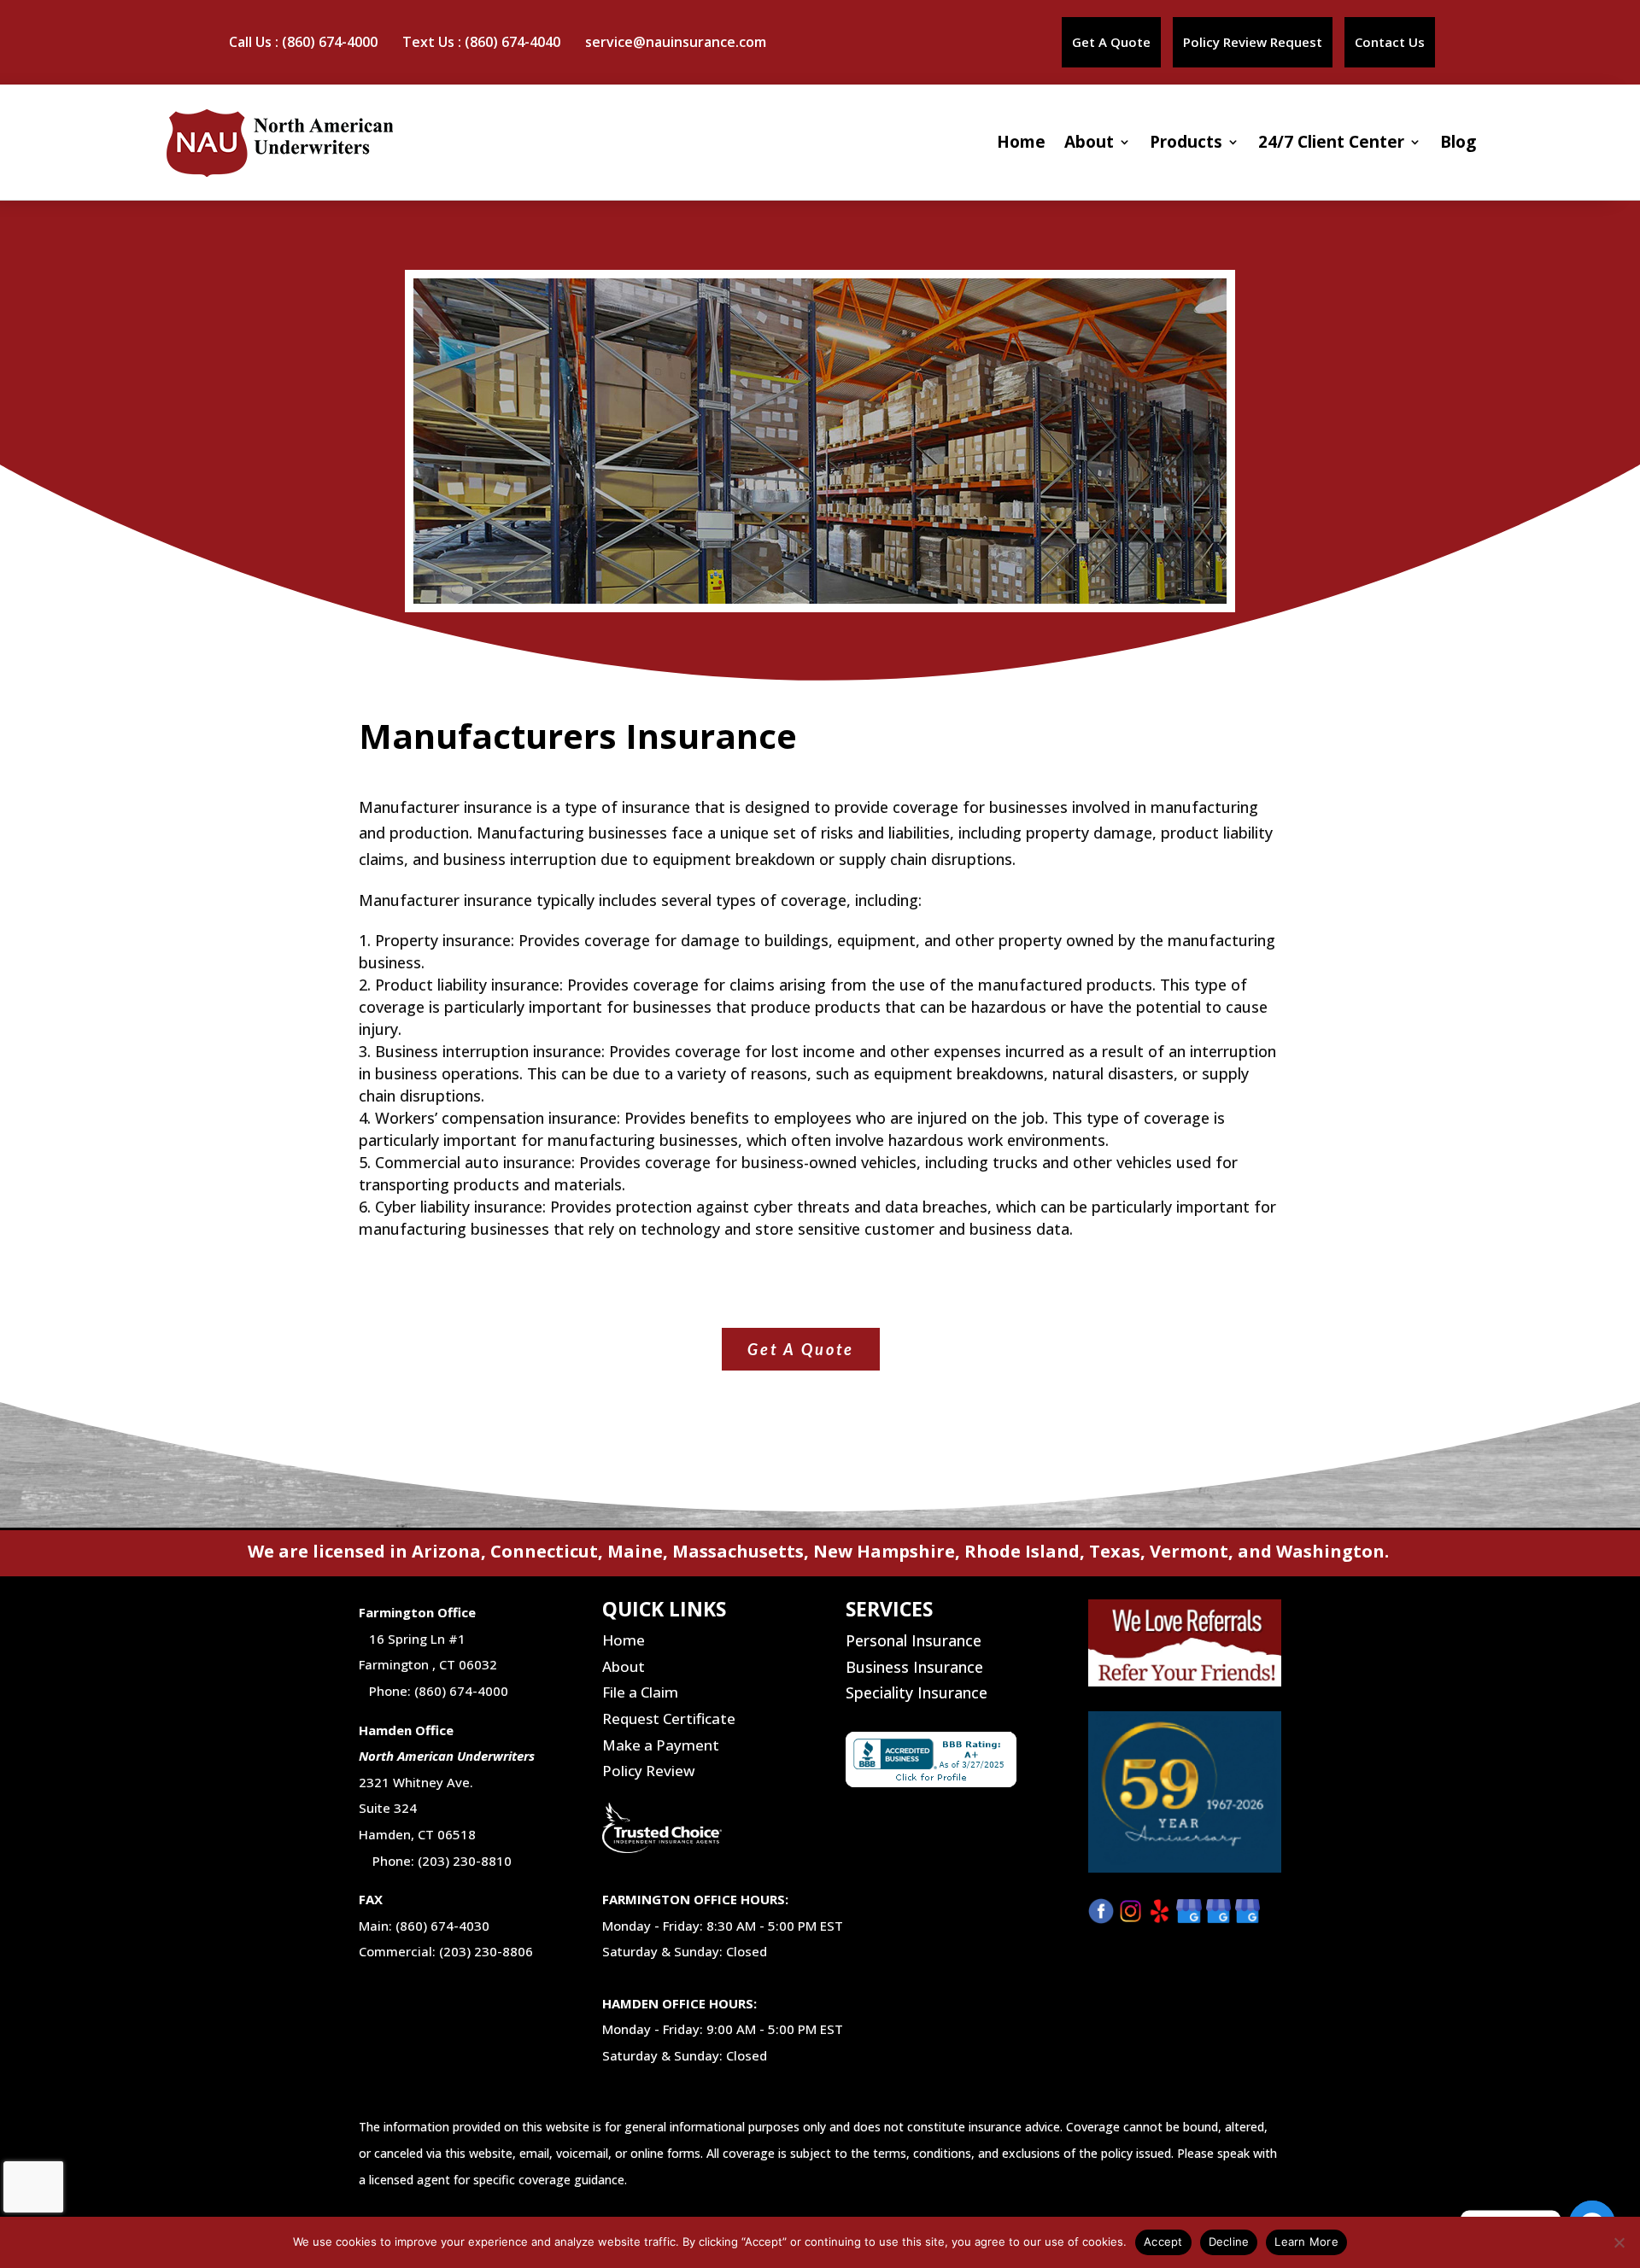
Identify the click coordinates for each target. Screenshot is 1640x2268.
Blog (1458, 142)
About (1089, 142)
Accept (1163, 2242)
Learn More (1306, 2242)
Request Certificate (669, 1719)
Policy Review (649, 1771)
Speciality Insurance (917, 1692)
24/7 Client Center (1331, 142)
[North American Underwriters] (1191, 1918)
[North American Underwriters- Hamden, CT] (1221, 1918)
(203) (433, 1861)
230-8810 (480, 1861)
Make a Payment (661, 1745)
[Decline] (1619, 2242)
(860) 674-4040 (512, 42)
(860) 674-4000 (330, 42)
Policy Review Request (1253, 42)
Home (1021, 142)
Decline (1229, 2242)
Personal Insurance (914, 1640)
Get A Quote (1111, 42)
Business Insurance (914, 1667)
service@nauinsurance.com (676, 42)
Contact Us (1390, 42)
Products (1186, 142)
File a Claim (640, 1692)
